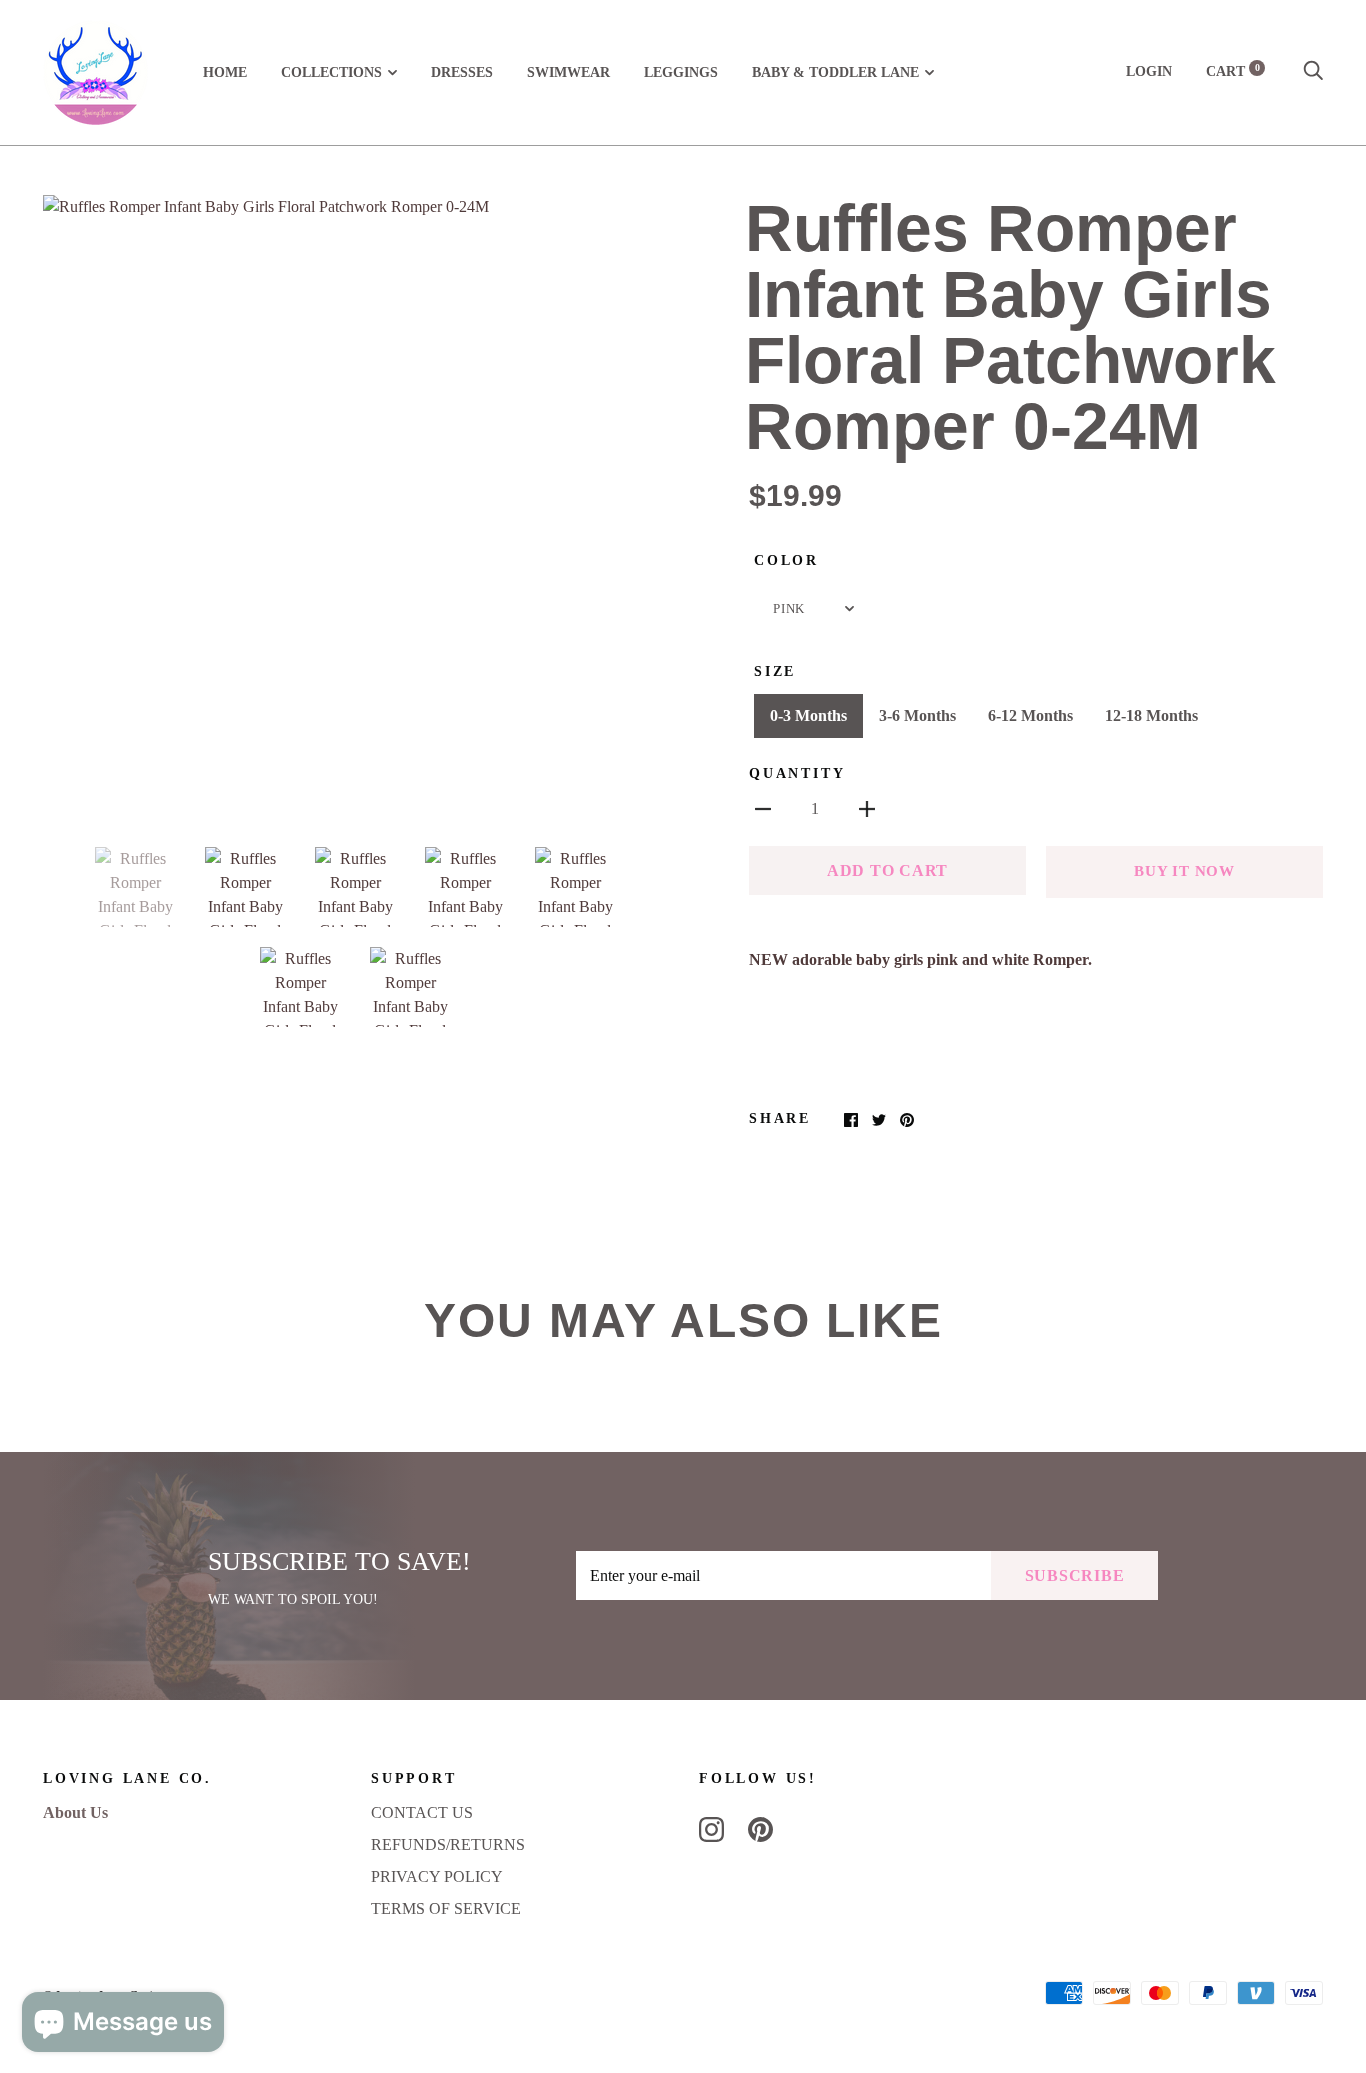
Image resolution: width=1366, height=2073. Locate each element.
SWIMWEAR (568, 72)
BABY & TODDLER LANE (835, 72)
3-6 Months (917, 715)
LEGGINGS (681, 72)
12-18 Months (1151, 715)
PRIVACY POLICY (437, 1876)
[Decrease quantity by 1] (763, 808)
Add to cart (887, 870)
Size (775, 671)
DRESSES (462, 72)
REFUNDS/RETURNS (448, 1844)
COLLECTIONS (331, 72)
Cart (1233, 71)
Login (1149, 71)
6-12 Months (1030, 715)
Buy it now (1184, 871)
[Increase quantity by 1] (867, 808)
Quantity (797, 773)
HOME (225, 72)
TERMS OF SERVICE (446, 1908)
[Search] (1313, 71)
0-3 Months (808, 715)
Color (786, 560)
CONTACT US (422, 1812)
